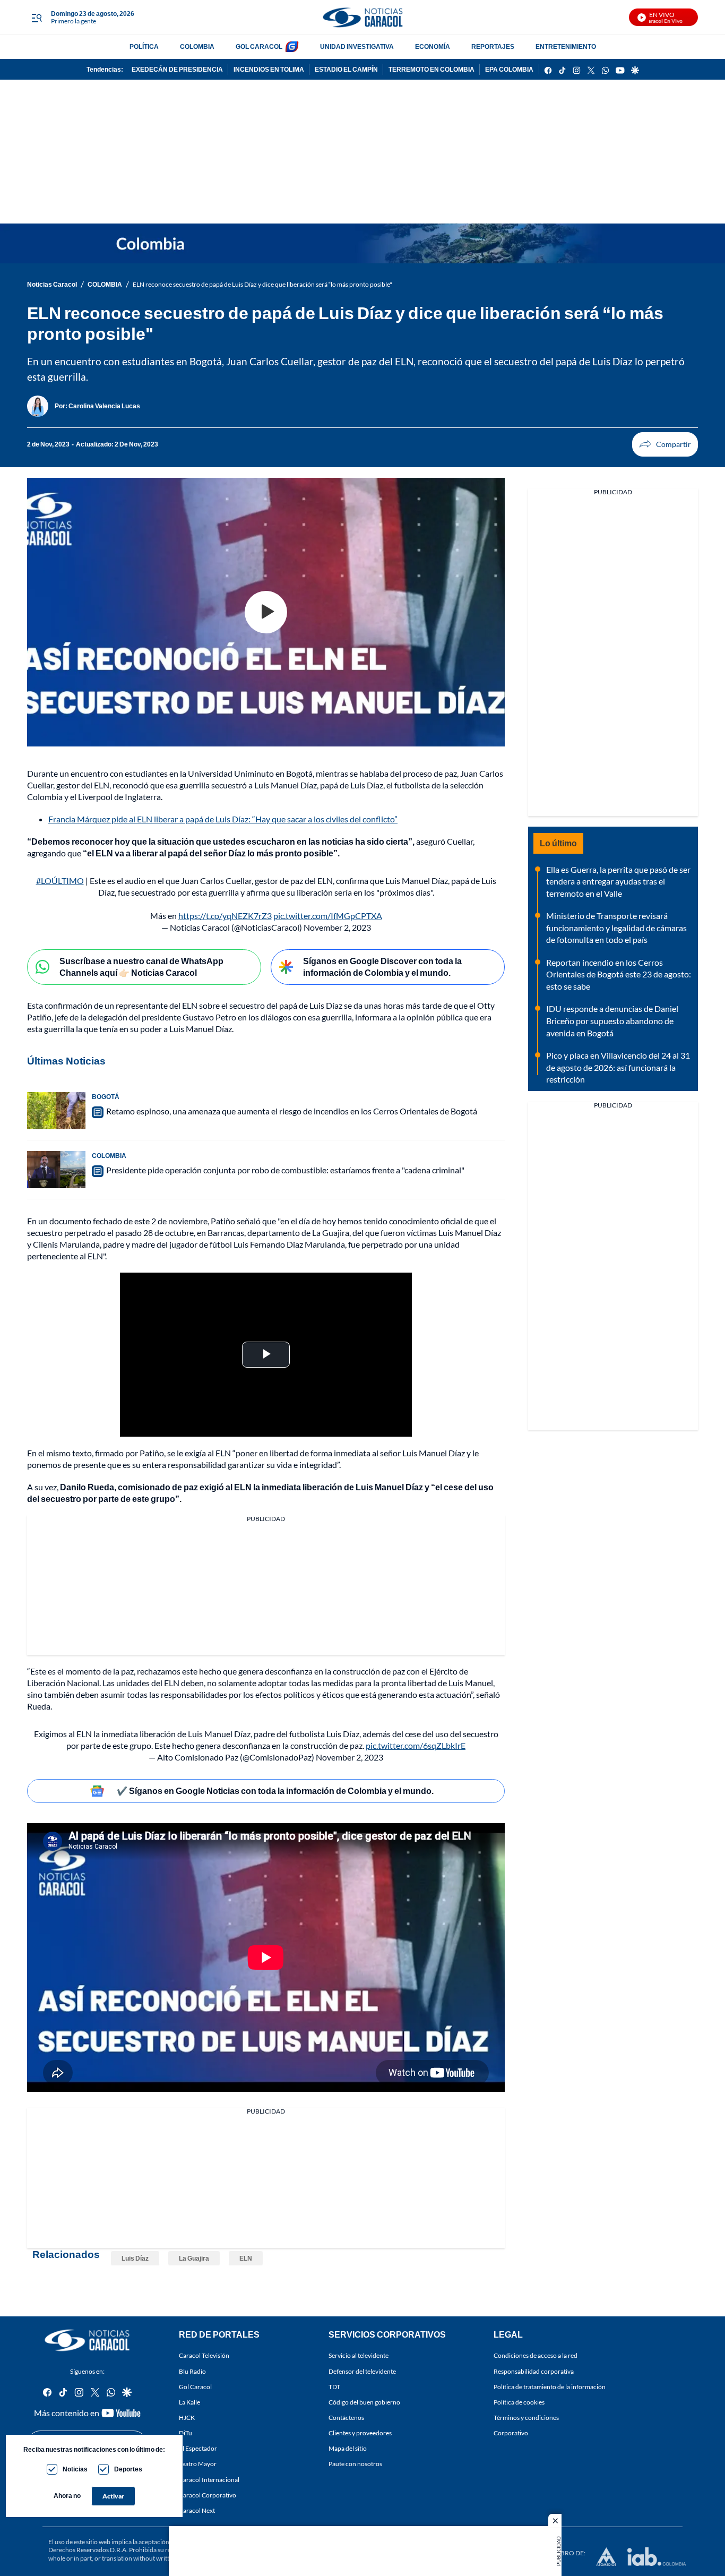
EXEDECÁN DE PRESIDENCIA (177, 69)
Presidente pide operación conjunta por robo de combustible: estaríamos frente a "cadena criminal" (285, 1170)
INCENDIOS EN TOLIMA (269, 69)
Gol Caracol (195, 2386)
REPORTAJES (493, 46)
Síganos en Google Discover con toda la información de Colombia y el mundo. (382, 967)
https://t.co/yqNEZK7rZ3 (225, 916)
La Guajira (194, 2258)
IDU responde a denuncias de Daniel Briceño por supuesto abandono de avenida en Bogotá (612, 1020)
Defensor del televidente (362, 2371)
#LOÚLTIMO (60, 881)
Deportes (128, 2469)
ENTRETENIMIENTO (566, 46)
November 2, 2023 (337, 927)
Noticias (75, 2469)
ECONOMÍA (433, 46)
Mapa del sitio (348, 2448)
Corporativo (511, 2433)
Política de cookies (519, 2402)
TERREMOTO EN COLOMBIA (431, 69)
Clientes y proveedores (360, 2433)
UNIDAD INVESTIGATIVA (357, 46)
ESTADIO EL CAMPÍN (346, 69)
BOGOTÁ (106, 1097)
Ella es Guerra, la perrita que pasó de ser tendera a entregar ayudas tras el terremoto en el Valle (618, 881)
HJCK (187, 2418)
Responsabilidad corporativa (534, 2371)
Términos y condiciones (526, 2418)
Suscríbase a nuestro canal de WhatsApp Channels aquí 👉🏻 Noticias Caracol (141, 967)
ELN (246, 2258)
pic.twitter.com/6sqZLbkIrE (416, 1745)
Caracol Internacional (209, 2479)
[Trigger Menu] (36, 18)
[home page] (362, 17)
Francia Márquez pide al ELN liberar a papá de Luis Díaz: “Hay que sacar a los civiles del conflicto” (223, 819)
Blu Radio (192, 2371)
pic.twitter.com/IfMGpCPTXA (328, 916)
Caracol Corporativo (208, 2495)
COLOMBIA (197, 46)
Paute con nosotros (355, 2464)
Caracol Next (197, 2510)
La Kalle (189, 2402)
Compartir (665, 444)
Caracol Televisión (204, 2355)
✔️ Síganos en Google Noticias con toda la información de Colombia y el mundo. (275, 1791)
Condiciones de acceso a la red (536, 2355)
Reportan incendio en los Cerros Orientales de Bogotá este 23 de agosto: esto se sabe (619, 974)
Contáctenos (346, 2418)
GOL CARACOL (259, 46)
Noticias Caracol (52, 284)
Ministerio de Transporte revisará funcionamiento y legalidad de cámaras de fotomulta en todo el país (616, 928)
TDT (334, 2386)
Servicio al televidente (359, 2355)
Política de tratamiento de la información (550, 2386)
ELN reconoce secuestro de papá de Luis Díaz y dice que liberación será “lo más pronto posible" (262, 284)
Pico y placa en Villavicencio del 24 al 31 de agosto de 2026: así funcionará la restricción (618, 1067)
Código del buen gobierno (364, 2402)
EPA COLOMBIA (509, 69)
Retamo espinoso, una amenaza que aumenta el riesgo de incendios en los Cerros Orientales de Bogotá (292, 1111)
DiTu (185, 2433)
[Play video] (266, 612)
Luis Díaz (135, 2258)
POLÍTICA (144, 46)
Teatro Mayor (198, 2464)
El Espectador (198, 2448)
